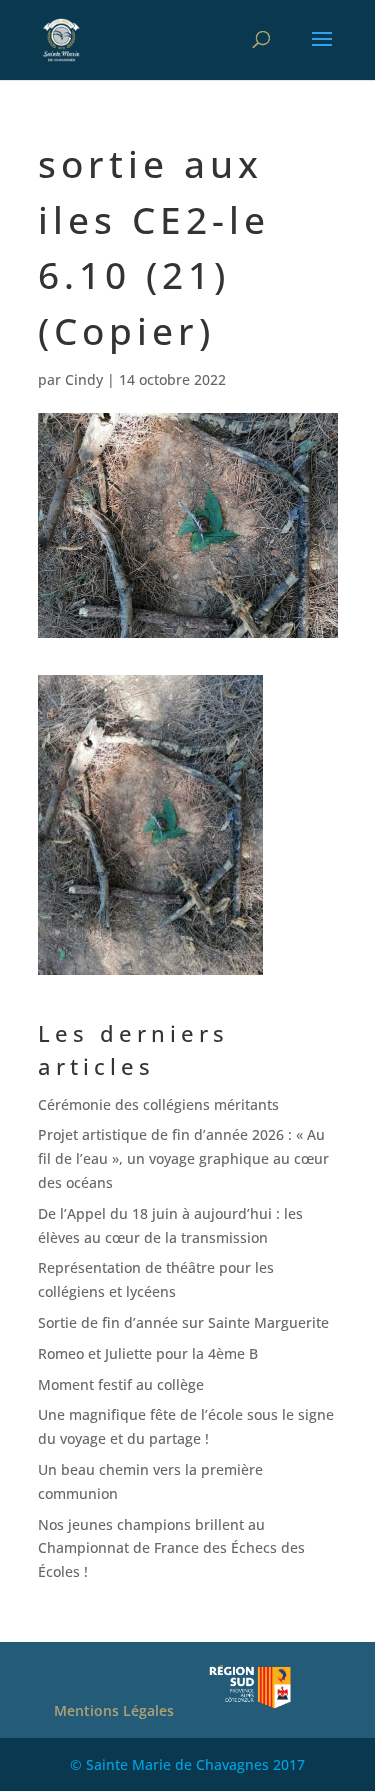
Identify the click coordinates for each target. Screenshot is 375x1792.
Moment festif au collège (121, 1384)
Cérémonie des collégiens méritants (158, 1104)
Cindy (84, 379)
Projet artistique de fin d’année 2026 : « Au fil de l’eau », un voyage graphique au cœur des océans (183, 1158)
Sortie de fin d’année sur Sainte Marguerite (183, 1322)
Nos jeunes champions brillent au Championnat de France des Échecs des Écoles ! (171, 1548)
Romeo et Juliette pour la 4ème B (148, 1353)
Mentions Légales (114, 1710)
